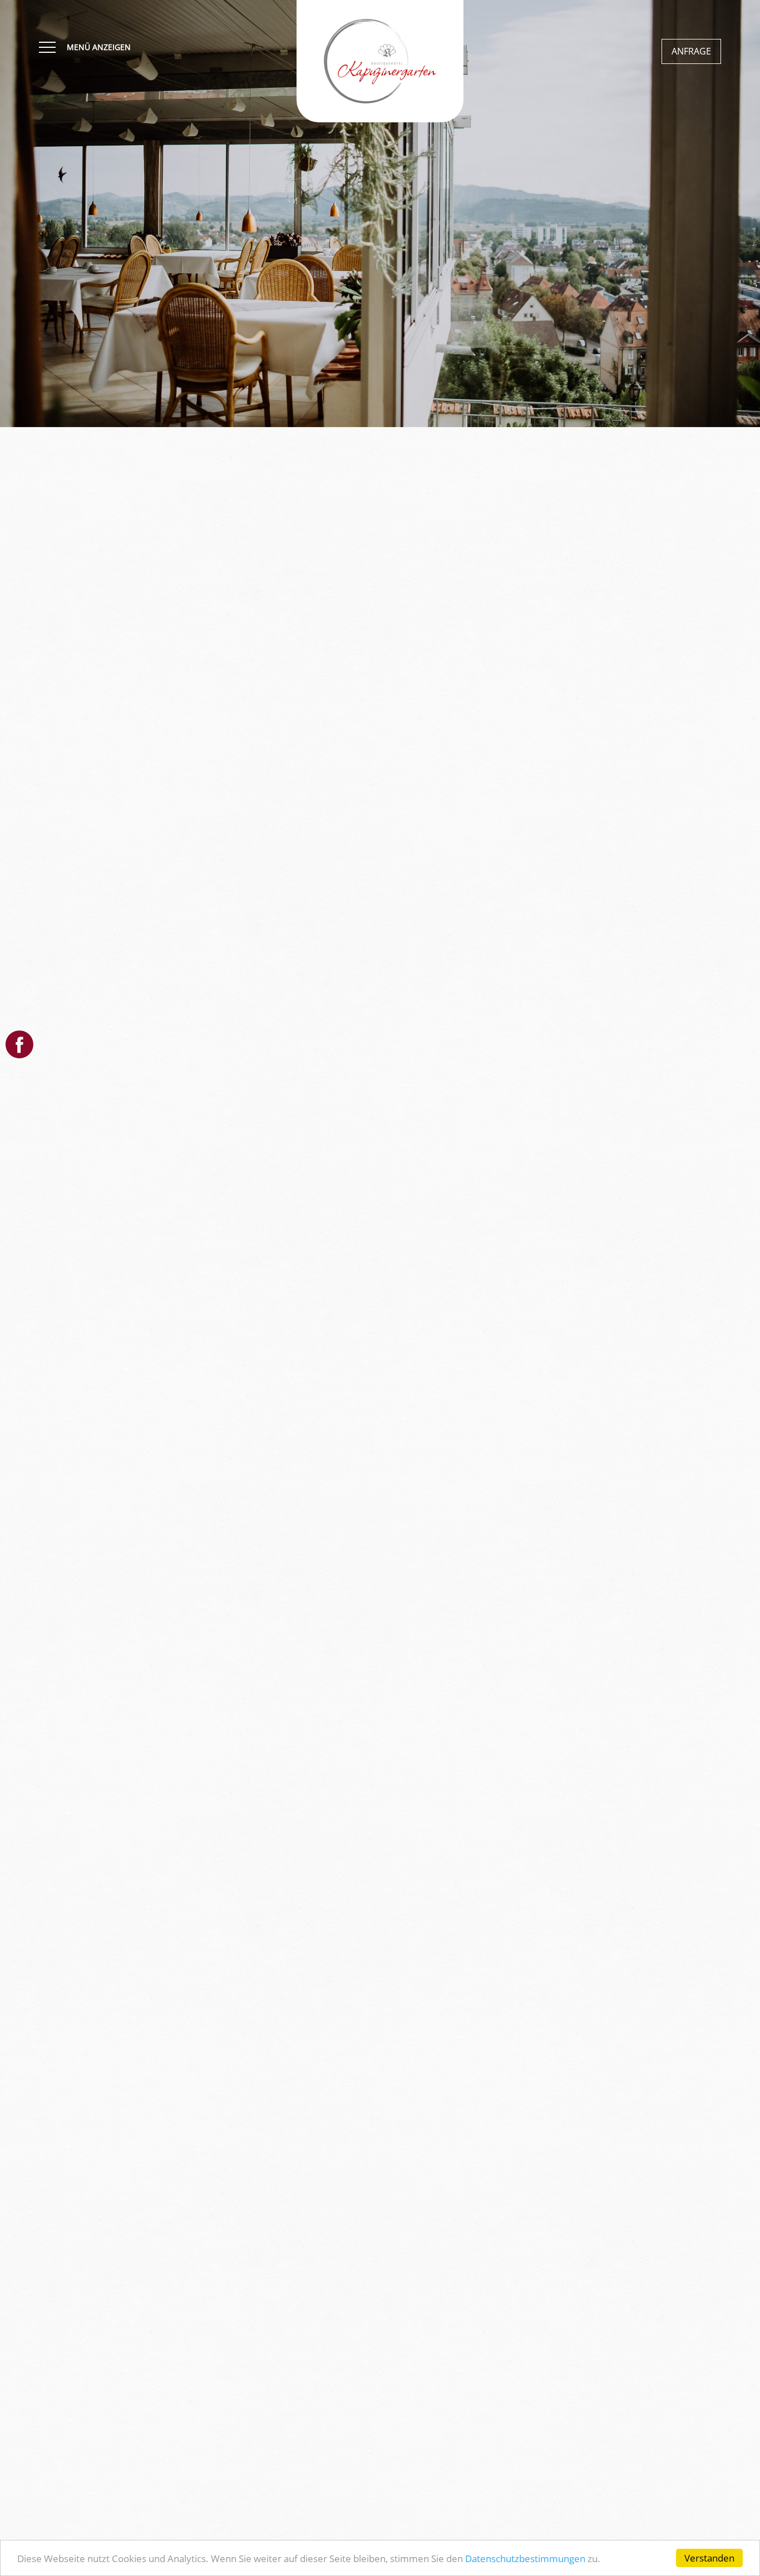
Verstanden (709, 2558)
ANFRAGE (691, 51)
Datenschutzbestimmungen (525, 2558)
